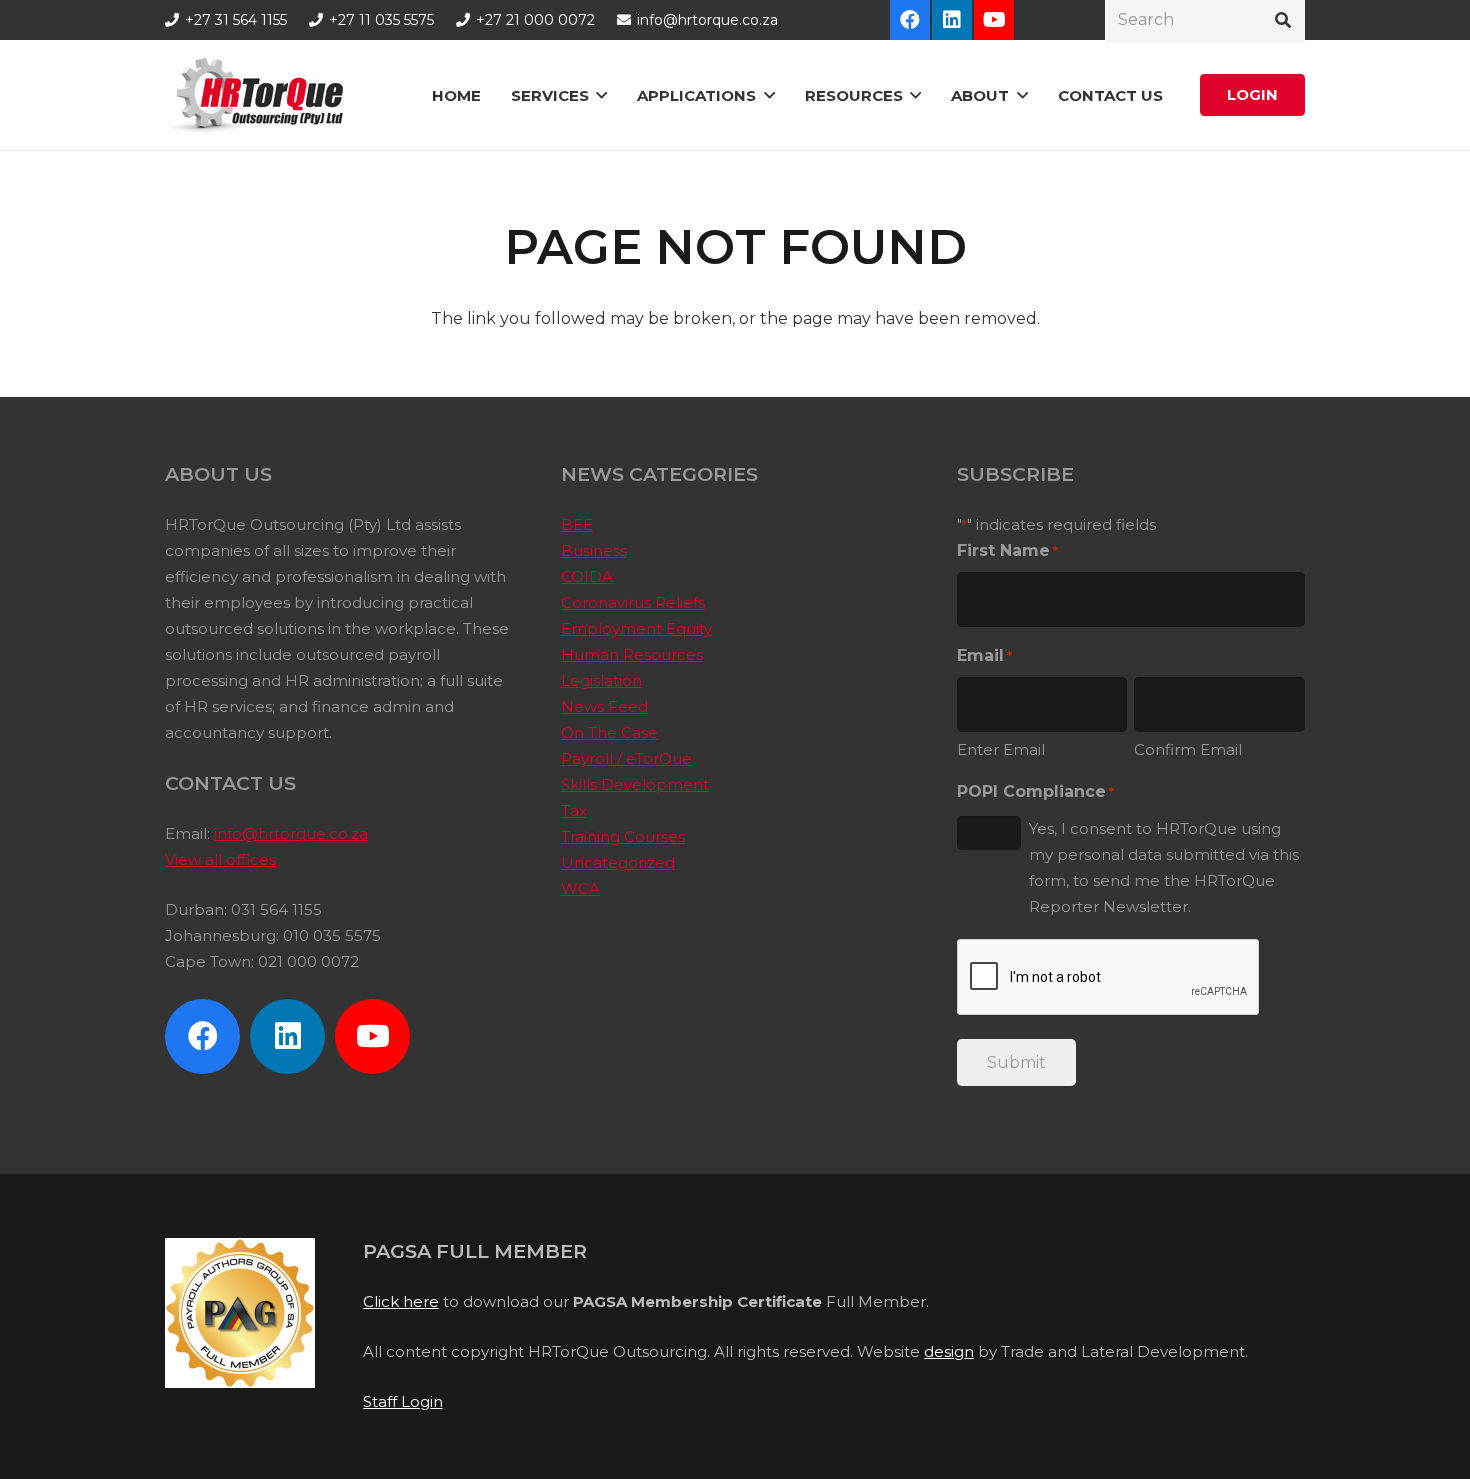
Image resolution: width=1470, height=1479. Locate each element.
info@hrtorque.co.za (291, 833)
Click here (401, 1301)
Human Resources (632, 654)
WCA (580, 888)
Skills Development (635, 784)
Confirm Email (1188, 749)
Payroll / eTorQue (626, 758)
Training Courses (623, 836)
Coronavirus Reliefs (633, 602)
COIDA (587, 576)
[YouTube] (994, 20)
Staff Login (403, 1401)
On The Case (609, 732)
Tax (574, 810)
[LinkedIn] (952, 20)
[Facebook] (910, 20)
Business (594, 550)
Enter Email (1001, 749)
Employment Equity (636, 628)
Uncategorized (618, 862)
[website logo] (261, 95)
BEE (577, 524)
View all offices (220, 859)
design (949, 1351)
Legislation (601, 680)
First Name (1007, 550)
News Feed (604, 706)
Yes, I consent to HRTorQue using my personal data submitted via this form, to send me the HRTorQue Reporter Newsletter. (1164, 867)
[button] (601, 95)
